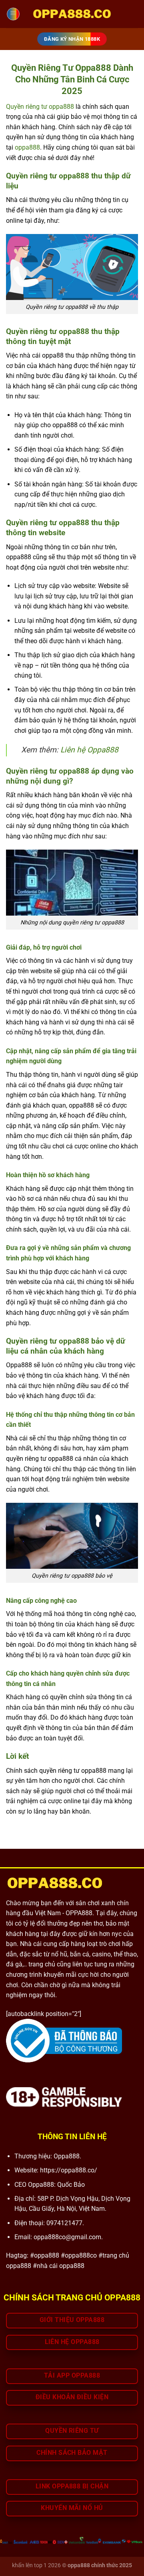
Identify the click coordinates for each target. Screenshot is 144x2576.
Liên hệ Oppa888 (89, 750)
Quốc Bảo (71, 2185)
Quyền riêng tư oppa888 (40, 107)
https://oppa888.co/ (69, 2170)
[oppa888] (72, 14)
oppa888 (27, 147)
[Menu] (13, 14)
